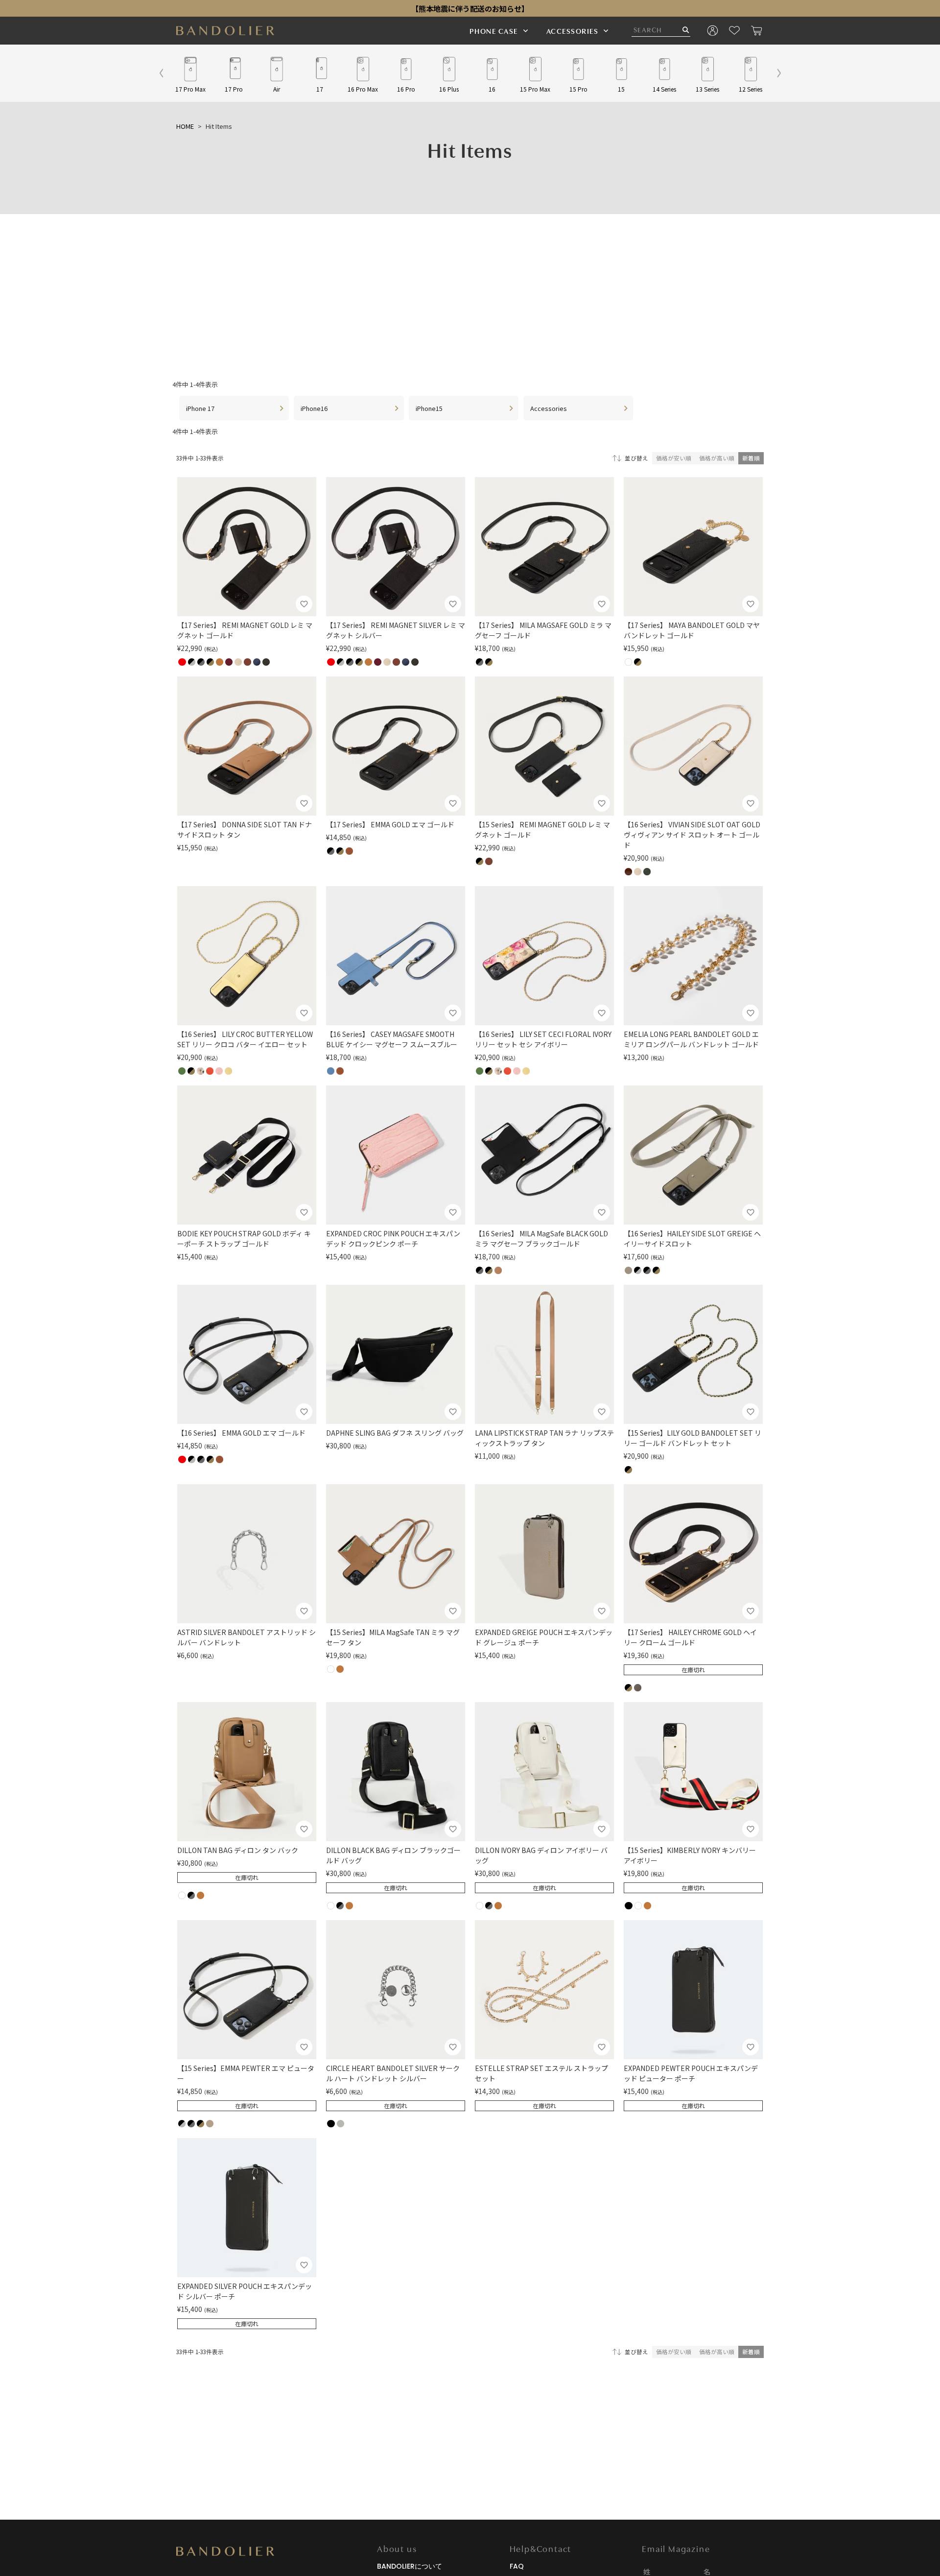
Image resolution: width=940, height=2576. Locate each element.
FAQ (517, 2566)
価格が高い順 (717, 458)
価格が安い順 (674, 458)
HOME (185, 126)
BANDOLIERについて (410, 2566)
